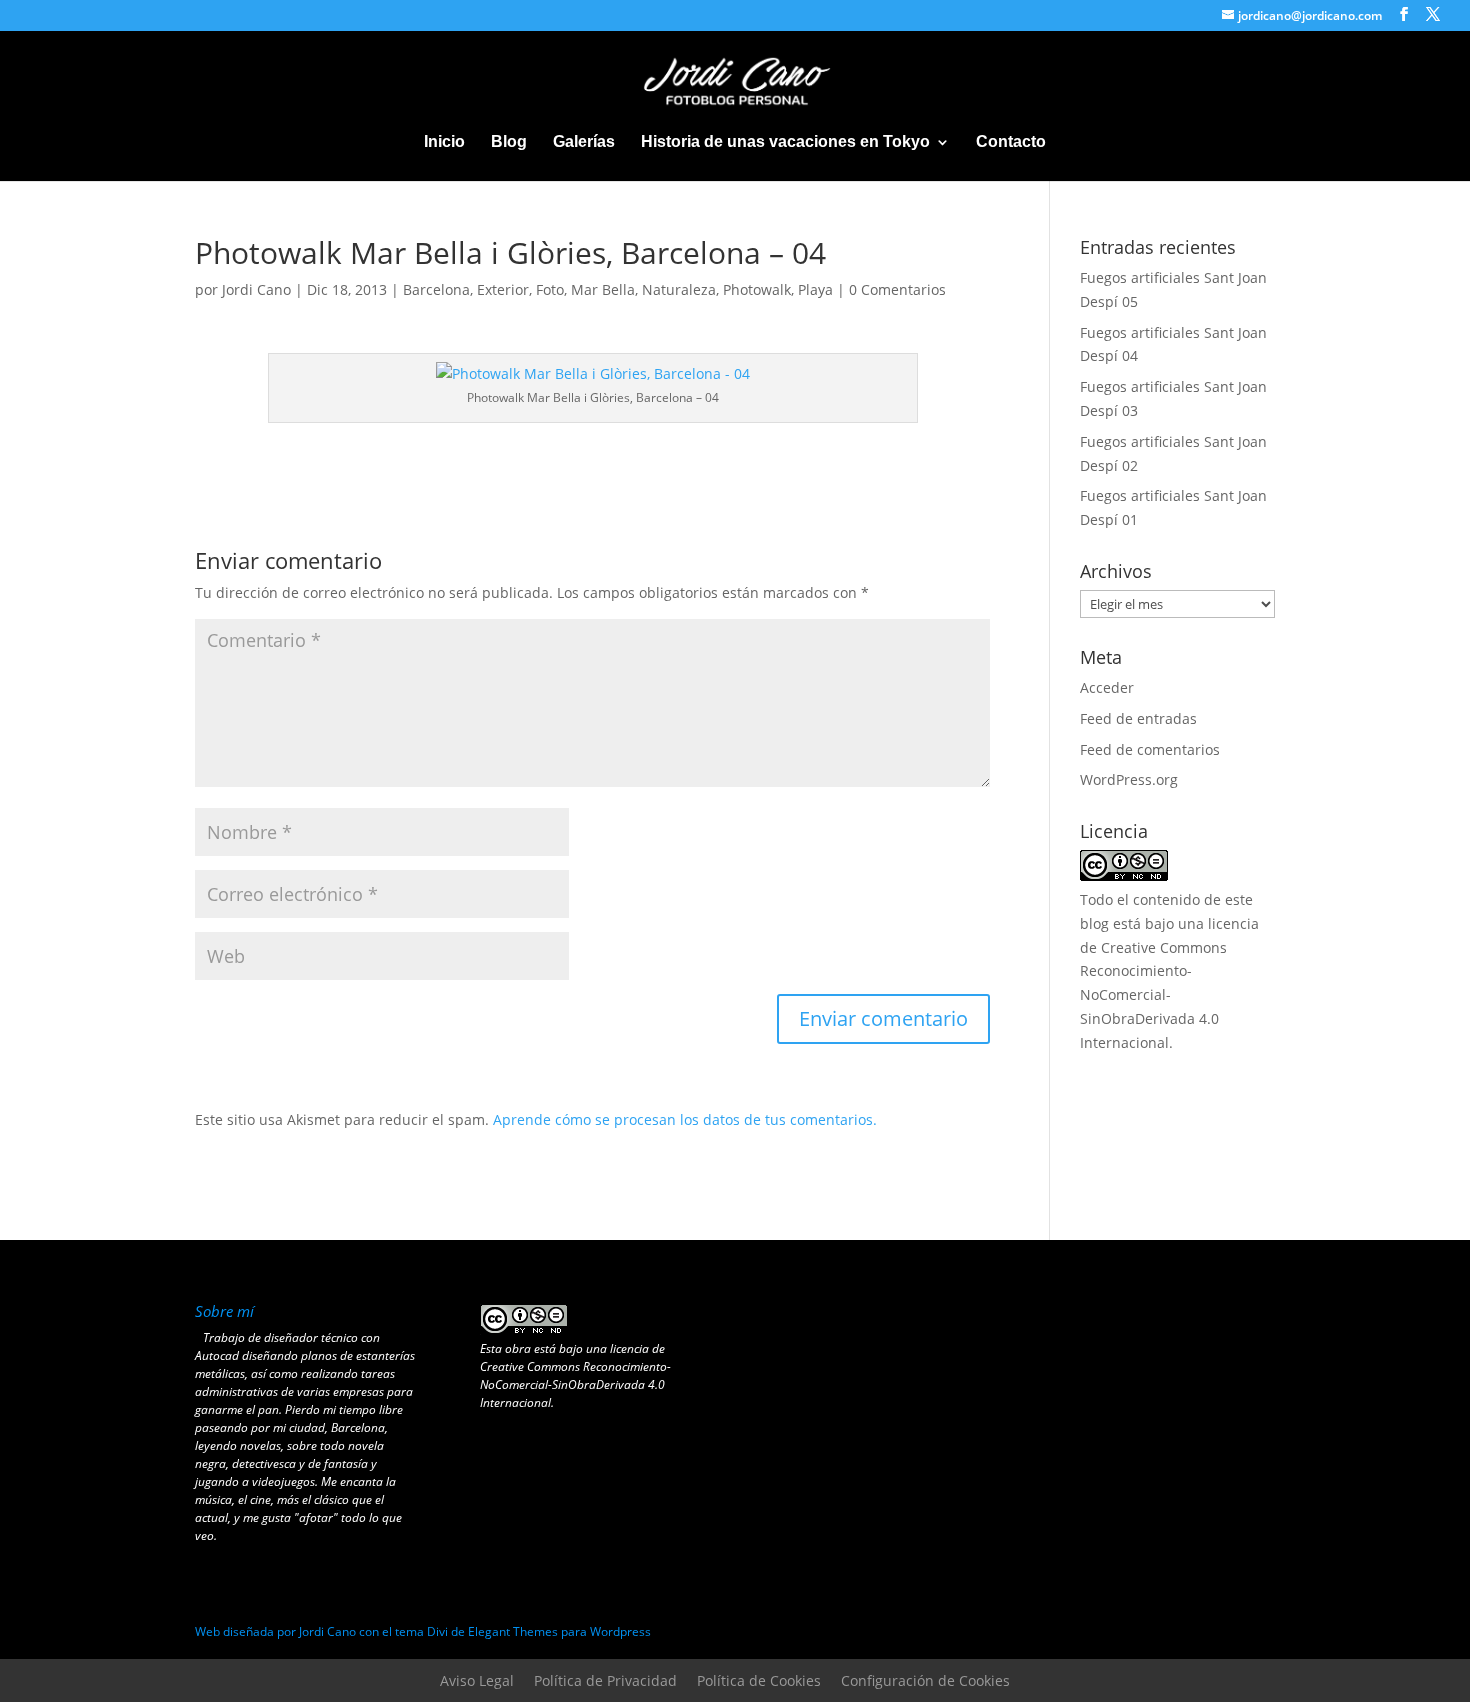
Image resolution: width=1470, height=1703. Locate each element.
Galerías (584, 142)
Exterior (503, 289)
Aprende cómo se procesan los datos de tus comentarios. (685, 1119)
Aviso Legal (477, 1680)
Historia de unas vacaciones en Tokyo (785, 142)
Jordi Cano (256, 289)
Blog (509, 142)
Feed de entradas (1138, 718)
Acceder (1107, 687)
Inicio (444, 142)
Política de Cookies (759, 1680)
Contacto (1011, 142)
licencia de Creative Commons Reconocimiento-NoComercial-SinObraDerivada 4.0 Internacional (575, 1375)
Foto (550, 289)
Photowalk (757, 289)
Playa (815, 289)
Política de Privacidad (605, 1680)
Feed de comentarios (1150, 749)
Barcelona (436, 289)
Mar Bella (603, 289)
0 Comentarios (897, 289)
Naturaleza (679, 289)
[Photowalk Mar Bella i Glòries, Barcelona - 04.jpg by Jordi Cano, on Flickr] (593, 373)
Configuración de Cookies (925, 1680)
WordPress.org (1129, 779)
